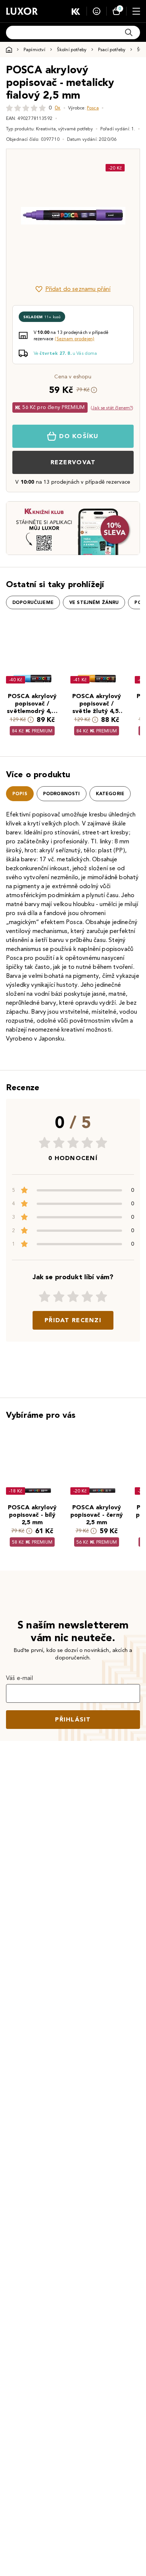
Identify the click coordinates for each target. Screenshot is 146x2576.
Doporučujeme (33, 602)
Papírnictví (34, 49)
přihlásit (73, 1719)
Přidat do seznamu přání (78, 289)
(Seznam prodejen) (74, 339)
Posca (93, 108)
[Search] (129, 32)
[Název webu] (22, 11)
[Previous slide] (25, 216)
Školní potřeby (72, 49)
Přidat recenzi (73, 1320)
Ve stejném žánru (94, 602)
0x (57, 108)
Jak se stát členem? (112, 408)
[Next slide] (121, 216)
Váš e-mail (20, 1678)
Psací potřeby (112, 49)
